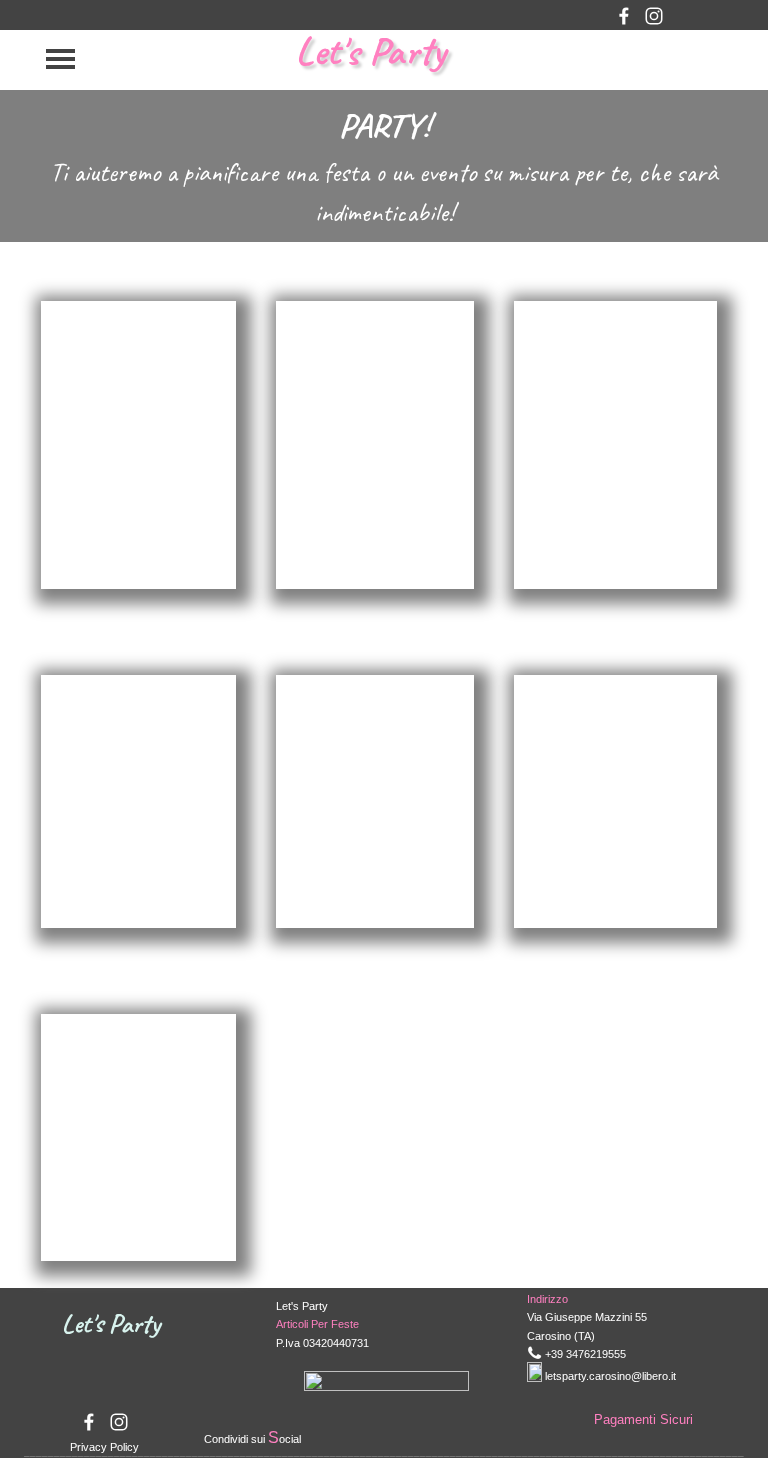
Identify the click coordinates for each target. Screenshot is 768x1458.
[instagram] (654, 16)
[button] (534, 1352)
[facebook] (624, 16)
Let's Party (370, 51)
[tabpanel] (384, 166)
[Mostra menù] (60, 58)
